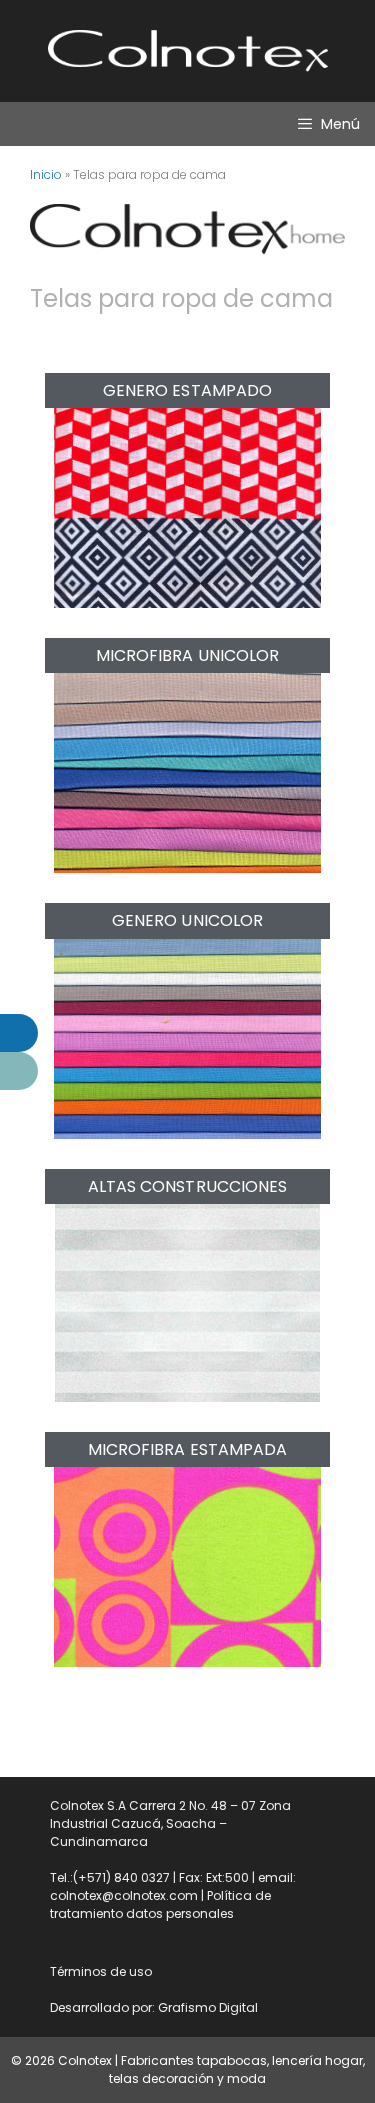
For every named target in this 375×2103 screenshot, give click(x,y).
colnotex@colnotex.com (124, 1895)
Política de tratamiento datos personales (160, 1904)
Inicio (46, 174)
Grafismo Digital (208, 2007)
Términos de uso (101, 1971)
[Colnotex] (19, 1071)
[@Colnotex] (19, 1033)
